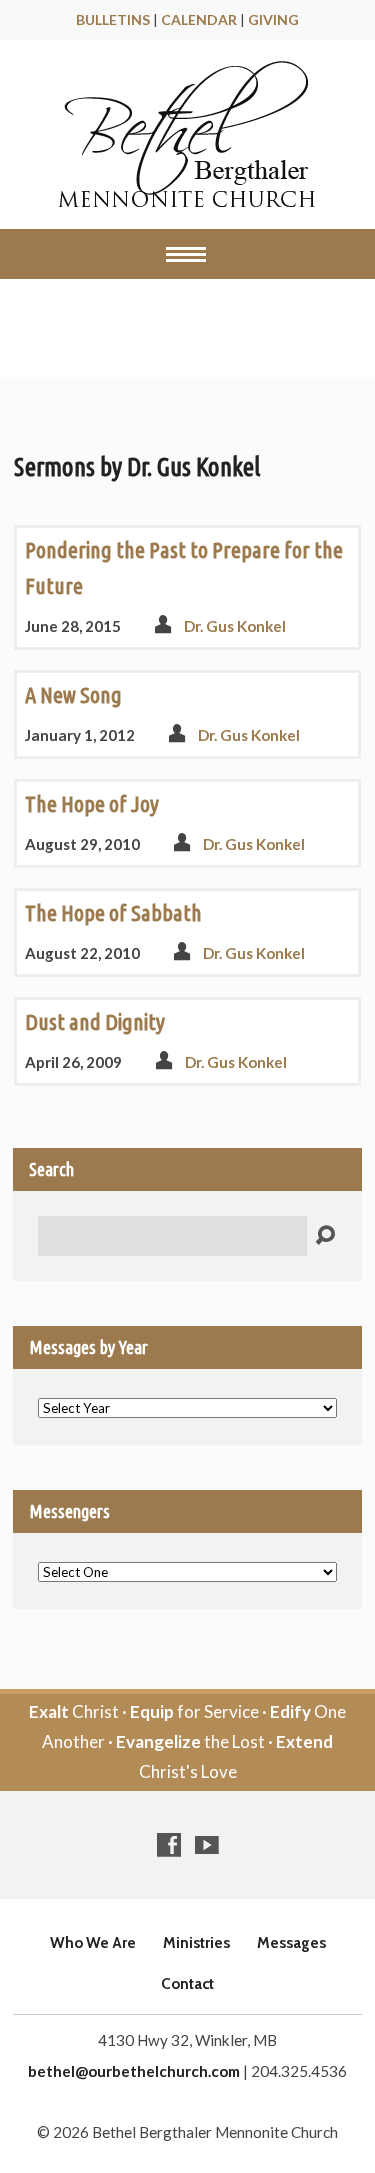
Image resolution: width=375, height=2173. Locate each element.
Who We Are (93, 1942)
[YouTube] (207, 1844)
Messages (100, 334)
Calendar (199, 19)
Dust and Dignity (95, 1021)
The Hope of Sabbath (113, 912)
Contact (187, 1983)
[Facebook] (169, 1844)
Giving (273, 19)
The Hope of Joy (92, 803)
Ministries (196, 1942)
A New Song (73, 694)
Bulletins (113, 19)
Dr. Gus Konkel (235, 626)
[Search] (325, 1236)
